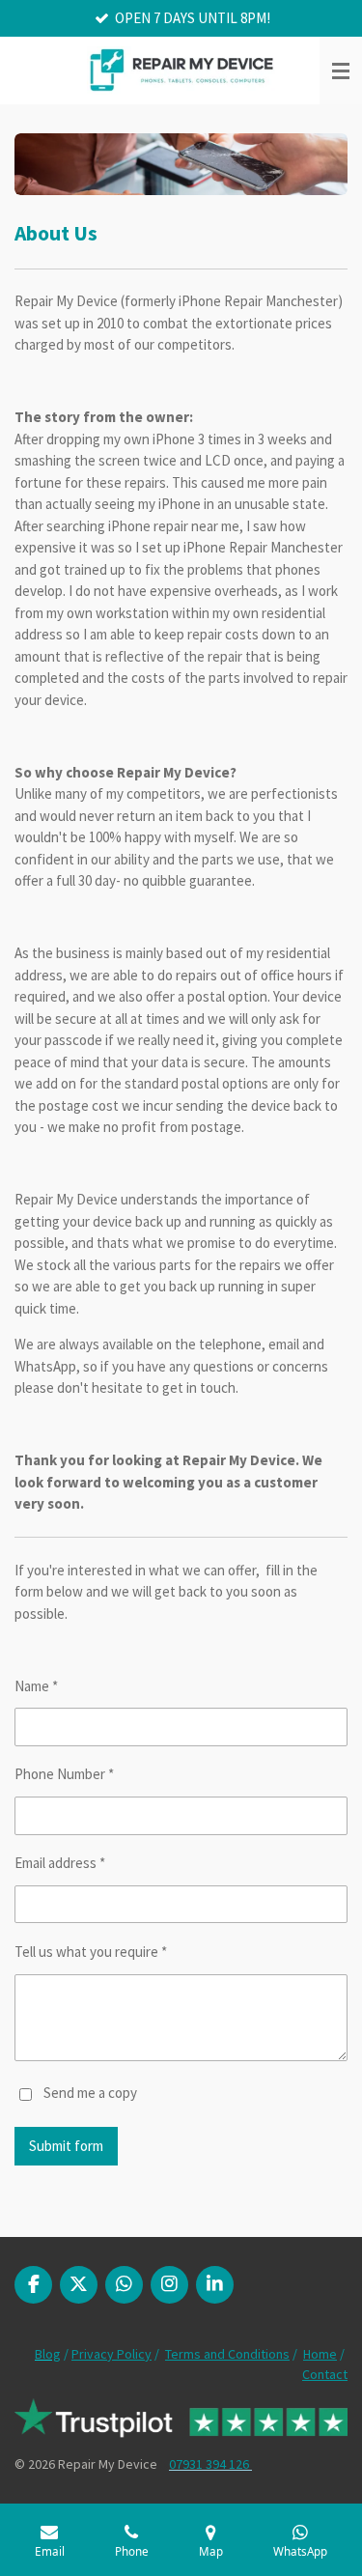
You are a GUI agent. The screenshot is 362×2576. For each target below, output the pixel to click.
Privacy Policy (111, 2354)
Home (320, 2354)
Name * (36, 1686)
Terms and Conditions (227, 2354)
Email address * (60, 1863)
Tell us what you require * (91, 1952)
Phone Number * (64, 1774)
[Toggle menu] (341, 71)
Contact (325, 2374)
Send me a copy (90, 2093)
